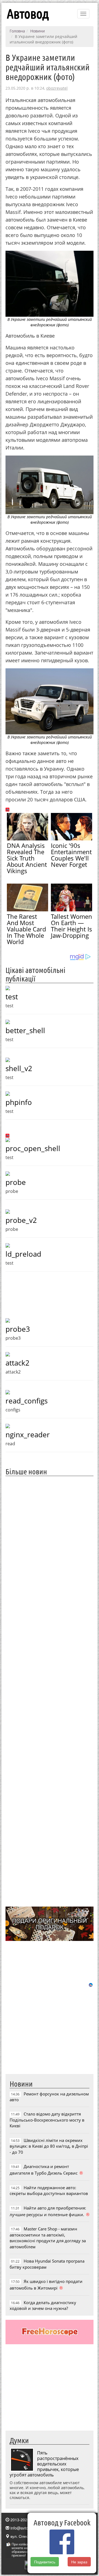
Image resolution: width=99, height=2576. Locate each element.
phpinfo (19, 1102)
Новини (38, 31)
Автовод (28, 14)
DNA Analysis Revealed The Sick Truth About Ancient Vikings (27, 858)
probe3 (18, 1329)
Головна (17, 31)
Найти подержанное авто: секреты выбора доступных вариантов (49, 2190)
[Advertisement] (50, 1691)
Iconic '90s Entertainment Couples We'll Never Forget (71, 855)
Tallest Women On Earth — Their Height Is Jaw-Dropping (71, 926)
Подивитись (45, 2562)
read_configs (27, 1401)
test (12, 997)
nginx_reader (28, 1435)
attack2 (17, 1363)
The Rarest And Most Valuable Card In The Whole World (26, 929)
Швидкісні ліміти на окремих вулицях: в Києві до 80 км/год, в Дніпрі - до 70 (49, 2146)
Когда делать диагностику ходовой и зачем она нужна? (43, 2305)
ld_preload (23, 1254)
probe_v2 (21, 1220)
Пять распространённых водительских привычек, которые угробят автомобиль (44, 2464)
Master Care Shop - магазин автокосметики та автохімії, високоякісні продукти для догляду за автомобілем (48, 2238)
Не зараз (79, 2562)
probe (16, 1182)
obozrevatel (57, 88)
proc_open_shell (33, 1148)
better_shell (25, 1030)
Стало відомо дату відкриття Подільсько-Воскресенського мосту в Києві (47, 2120)
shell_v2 (19, 1068)
